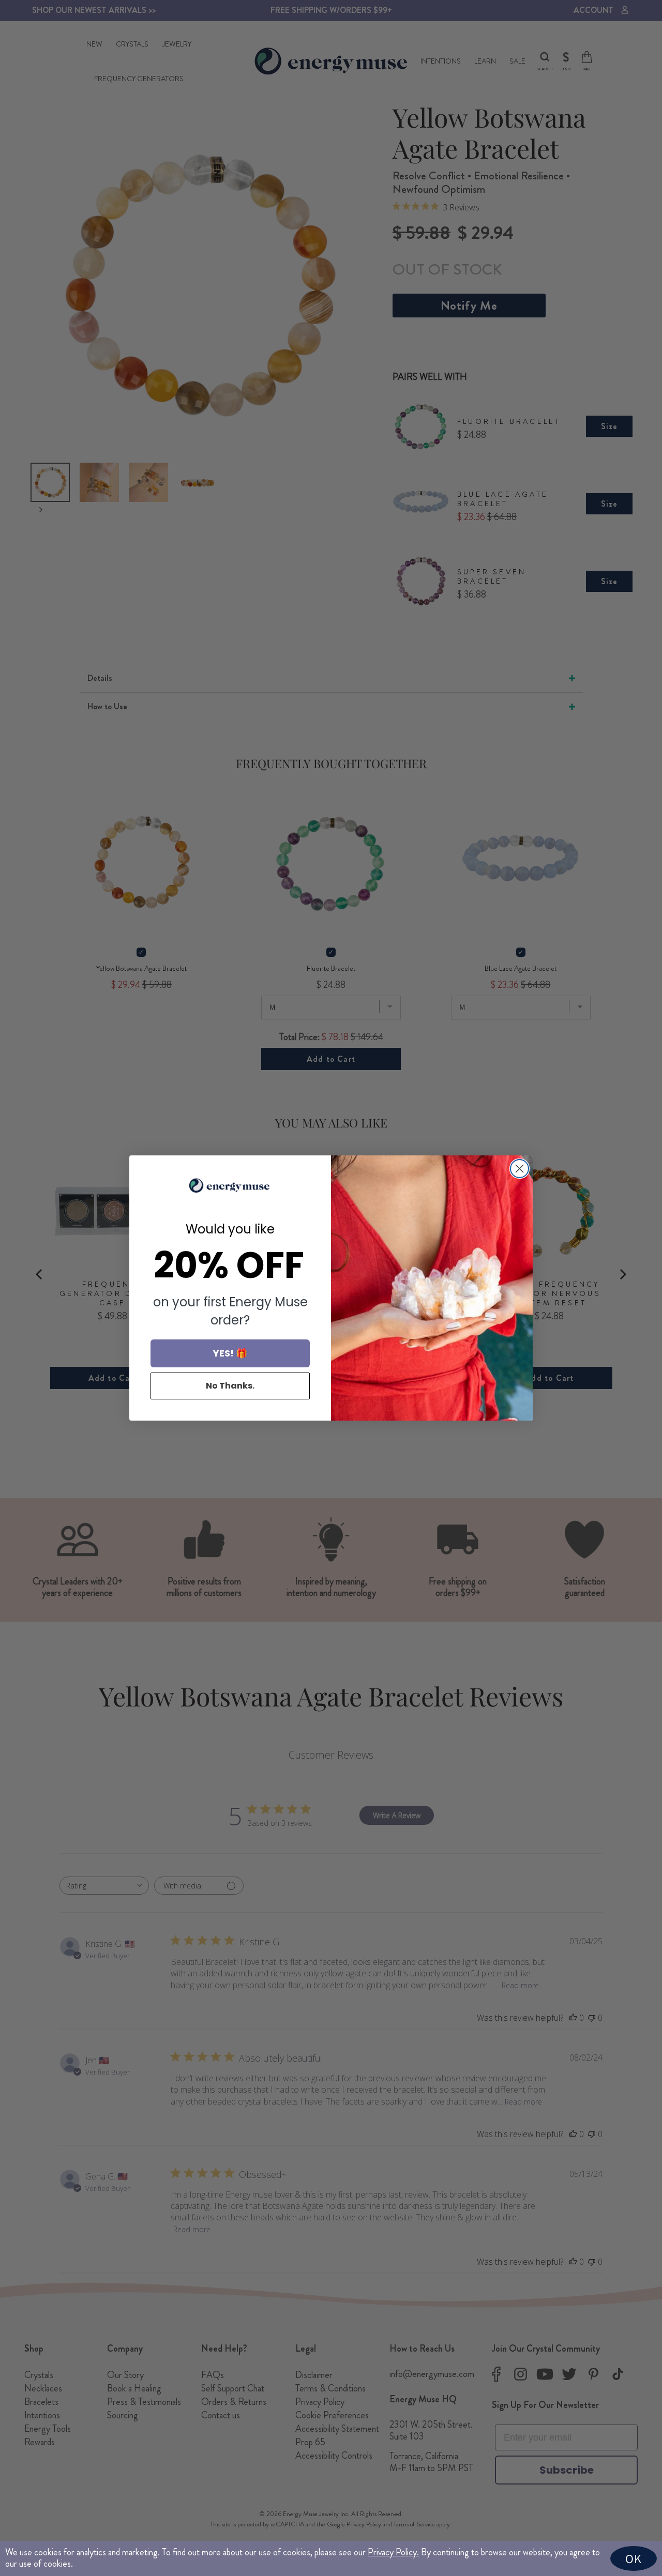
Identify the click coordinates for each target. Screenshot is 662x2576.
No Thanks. (230, 1386)
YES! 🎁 (230, 1353)
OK (634, 2558)
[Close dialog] (520, 1169)
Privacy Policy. (393, 2552)
